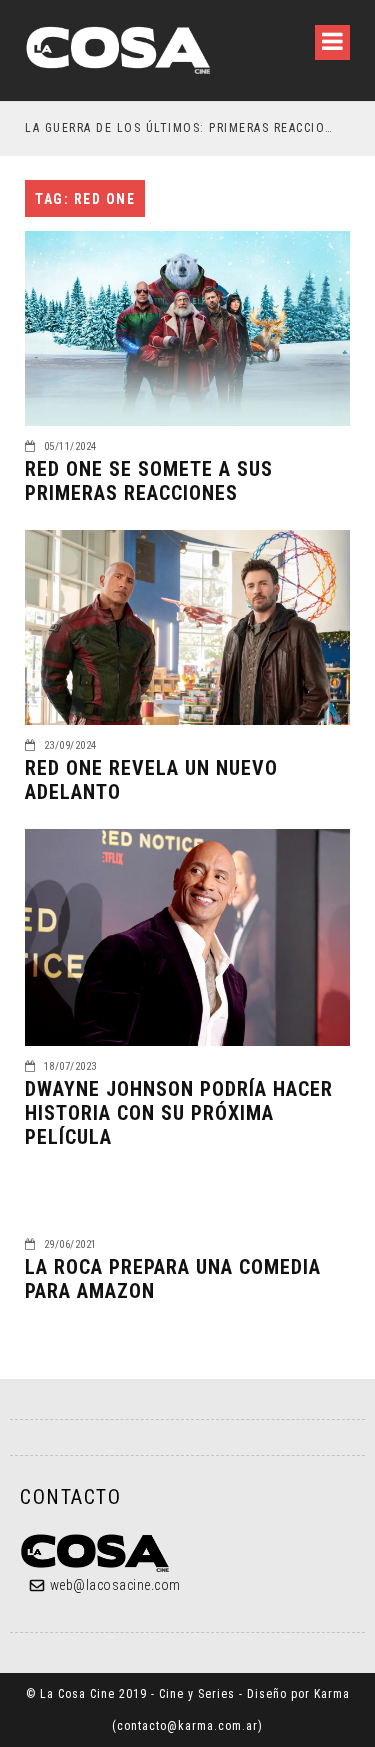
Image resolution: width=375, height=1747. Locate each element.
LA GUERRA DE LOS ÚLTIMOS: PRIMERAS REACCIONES (179, 128)
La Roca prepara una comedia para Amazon (173, 1279)
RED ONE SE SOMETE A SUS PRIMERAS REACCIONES (149, 481)
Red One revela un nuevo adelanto (151, 780)
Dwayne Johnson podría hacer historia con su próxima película (179, 1113)
